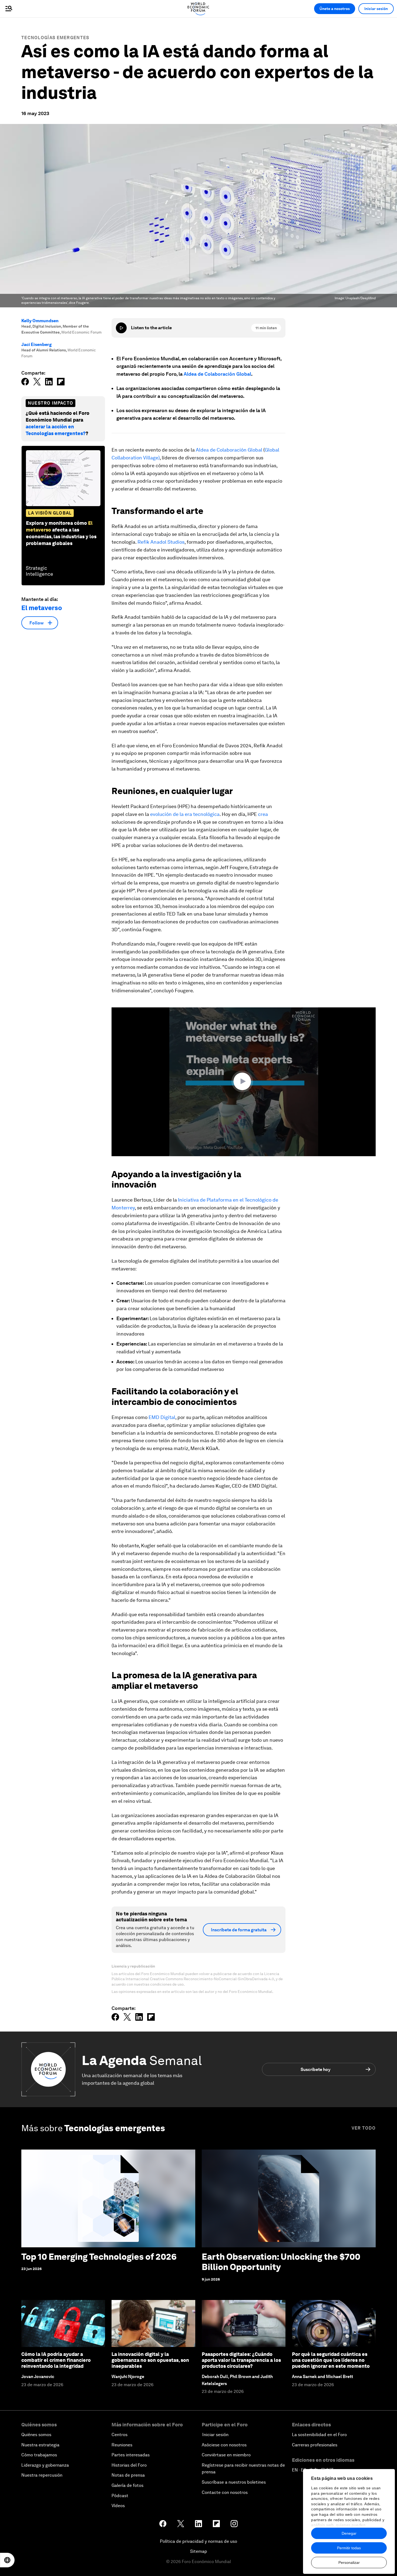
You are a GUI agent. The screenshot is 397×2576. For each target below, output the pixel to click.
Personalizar (349, 2562)
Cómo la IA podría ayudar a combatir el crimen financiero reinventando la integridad (56, 2360)
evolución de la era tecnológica (185, 814)
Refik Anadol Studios (161, 542)
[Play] (121, 328)
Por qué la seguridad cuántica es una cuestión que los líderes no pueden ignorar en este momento (331, 2360)
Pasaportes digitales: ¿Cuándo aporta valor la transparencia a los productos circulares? (241, 2360)
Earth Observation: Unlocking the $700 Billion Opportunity (281, 2262)
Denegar (349, 2533)
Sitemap (199, 2551)
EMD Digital (162, 1417)
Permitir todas (349, 2548)
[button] (244, 1081)
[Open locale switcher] (7, 2560)
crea (263, 814)
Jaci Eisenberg (36, 344)
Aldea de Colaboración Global (217, 374)
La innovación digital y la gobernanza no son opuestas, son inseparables (150, 2360)
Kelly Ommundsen (40, 321)
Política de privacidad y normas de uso (198, 2541)
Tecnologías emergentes (55, 38)
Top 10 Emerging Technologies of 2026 (99, 2257)
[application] (244, 1082)
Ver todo (364, 2128)
